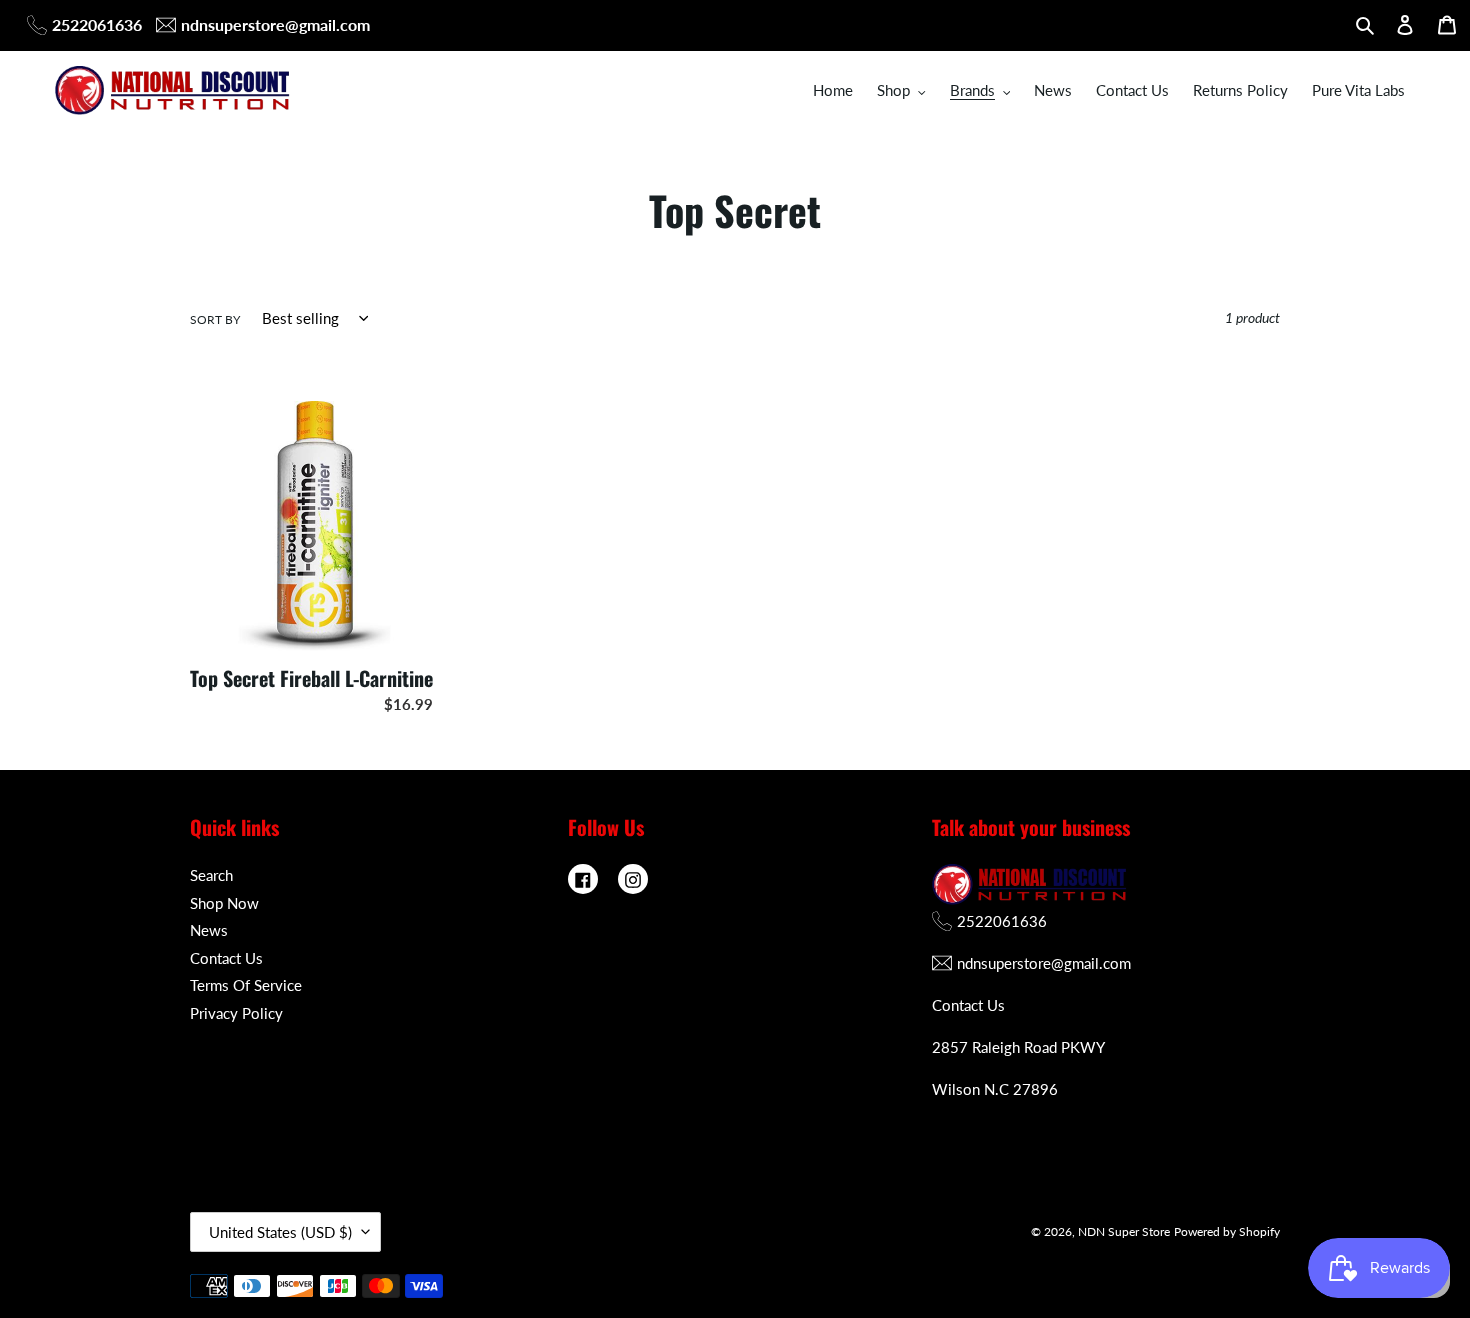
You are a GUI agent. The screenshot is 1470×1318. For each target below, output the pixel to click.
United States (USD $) (280, 1232)
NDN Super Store (1124, 1231)
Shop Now (224, 903)
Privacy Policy (236, 1013)
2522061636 (97, 24)
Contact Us (226, 958)
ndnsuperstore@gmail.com (275, 24)
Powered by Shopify (1227, 1231)
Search (211, 875)
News (209, 930)
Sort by (215, 319)
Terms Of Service (246, 985)
